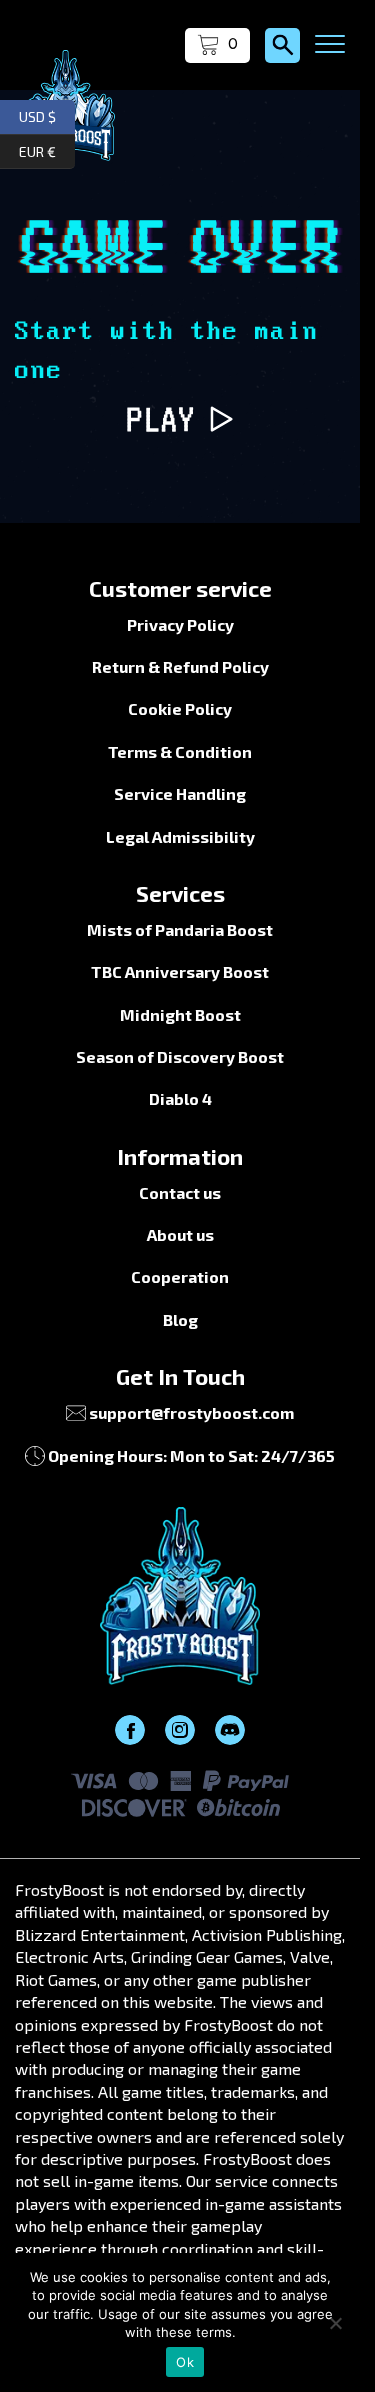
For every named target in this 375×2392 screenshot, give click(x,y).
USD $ (47, 114)
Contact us (180, 1192)
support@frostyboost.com (191, 1412)
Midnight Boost (180, 1014)
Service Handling (180, 793)
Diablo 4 (180, 1098)
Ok (185, 2362)
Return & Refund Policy (180, 666)
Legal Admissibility (180, 836)
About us (180, 1234)
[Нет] (335, 2323)
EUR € (47, 148)
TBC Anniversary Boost (180, 971)
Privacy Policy (180, 624)
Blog (180, 1319)
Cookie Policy (180, 708)
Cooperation (180, 1276)
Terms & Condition (180, 751)
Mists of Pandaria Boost (180, 929)
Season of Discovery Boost (180, 1056)
